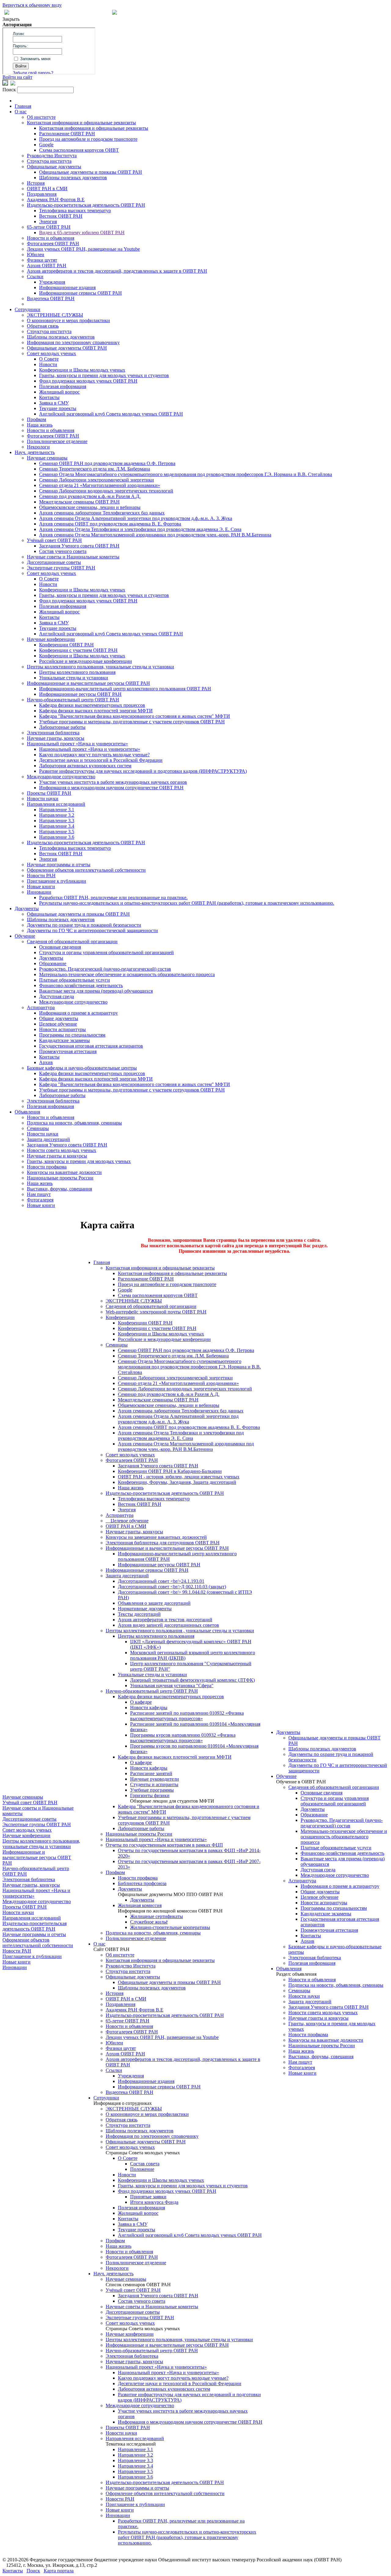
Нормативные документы (145, 1609)
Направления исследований (56, 804)
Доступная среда (57, 996)
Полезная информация (63, 386)
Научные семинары (47, 458)
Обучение (25, 936)
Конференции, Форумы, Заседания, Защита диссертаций (177, 1482)
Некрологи (38, 447)
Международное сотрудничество (61, 777)
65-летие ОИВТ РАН (49, 227)
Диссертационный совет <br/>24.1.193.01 (161, 1581)
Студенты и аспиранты (154, 1784)
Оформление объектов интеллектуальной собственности (86, 870)
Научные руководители (155, 1779)
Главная (23, 106)
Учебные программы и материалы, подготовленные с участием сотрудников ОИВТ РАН (132, 722)
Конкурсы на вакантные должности (64, 1172)
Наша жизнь (40, 425)
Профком (37, 419)
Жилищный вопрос (59, 392)
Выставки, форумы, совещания (59, 1189)
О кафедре (141, 1702)
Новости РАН (41, 876)
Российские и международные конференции (86, 661)
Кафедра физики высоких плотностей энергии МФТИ (96, 711)
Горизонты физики (150, 1795)
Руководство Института (52, 156)
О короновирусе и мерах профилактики (68, 320)
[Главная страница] (115, 13)
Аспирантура (41, 1007)
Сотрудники (27, 309)
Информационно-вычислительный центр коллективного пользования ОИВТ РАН (125, 689)
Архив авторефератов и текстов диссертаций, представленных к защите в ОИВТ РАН (117, 271)
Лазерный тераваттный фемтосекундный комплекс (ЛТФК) (192, 1680)
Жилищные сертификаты (157, 1916)
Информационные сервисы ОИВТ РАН (80, 293)
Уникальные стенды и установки (74, 678)
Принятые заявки (148, 2197)
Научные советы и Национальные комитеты (73, 557)
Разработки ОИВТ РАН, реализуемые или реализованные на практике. (113, 897)
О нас (21, 112)
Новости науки (43, 799)
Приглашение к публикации (57, 881)
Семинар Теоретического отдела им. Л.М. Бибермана (95, 469)
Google (46, 145)
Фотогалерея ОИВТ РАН (53, 243)
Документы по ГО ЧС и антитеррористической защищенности (92, 930)
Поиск (33, 2571)
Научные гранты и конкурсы (57, 1156)
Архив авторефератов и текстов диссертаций (165, 1620)
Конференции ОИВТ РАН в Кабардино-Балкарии (170, 1471)
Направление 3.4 (57, 826)
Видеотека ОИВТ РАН (51, 298)
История (36, 183)
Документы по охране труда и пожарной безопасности (84, 925)
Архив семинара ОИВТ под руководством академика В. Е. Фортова (110, 524)
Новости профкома (47, 1167)
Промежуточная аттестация (68, 1051)
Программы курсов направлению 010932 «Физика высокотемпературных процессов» (183, 1738)
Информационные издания (67, 287)
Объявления (27, 1112)
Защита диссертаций (48, 1139)
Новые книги (41, 887)
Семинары (38, 1128)
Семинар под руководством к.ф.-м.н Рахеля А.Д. (90, 496)
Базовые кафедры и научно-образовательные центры (82, 1068)
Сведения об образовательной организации (72, 941)
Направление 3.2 (57, 815)
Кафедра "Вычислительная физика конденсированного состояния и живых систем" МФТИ (135, 716)
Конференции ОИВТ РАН (66, 645)
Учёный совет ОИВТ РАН (54, 540)
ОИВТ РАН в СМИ (47, 189)
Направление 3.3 (57, 821)
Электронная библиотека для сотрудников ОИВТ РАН (163, 1543)
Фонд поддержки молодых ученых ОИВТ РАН (88, 381)
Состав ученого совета (63, 551)
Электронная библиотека (53, 733)
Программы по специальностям (72, 1035)
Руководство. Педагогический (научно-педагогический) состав (105, 969)
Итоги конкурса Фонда (154, 2202)
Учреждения (52, 282)
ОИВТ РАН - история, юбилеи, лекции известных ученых (179, 1477)
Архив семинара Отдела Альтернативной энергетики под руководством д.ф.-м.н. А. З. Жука (136, 518)
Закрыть (11, 19)
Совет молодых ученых (51, 353)
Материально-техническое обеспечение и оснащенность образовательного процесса (127, 974)
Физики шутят (42, 260)
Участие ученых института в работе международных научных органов (113, 782)
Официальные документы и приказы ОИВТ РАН (91, 172)
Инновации (39, 892)
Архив (46, 1062)
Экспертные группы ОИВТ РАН (61, 568)
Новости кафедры (149, 1708)
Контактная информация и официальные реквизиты (81, 123)
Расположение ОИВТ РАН (67, 134)
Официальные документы (54, 167)
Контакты (49, 397)
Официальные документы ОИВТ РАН (67, 348)
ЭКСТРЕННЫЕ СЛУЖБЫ (55, 315)
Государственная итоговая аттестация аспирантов (91, 1046)
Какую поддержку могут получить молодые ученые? (94, 755)
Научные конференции (51, 639)
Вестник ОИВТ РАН (61, 216)
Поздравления (42, 194)
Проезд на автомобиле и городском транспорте (88, 139)
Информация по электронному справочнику (73, 342)
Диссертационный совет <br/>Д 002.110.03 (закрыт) (172, 1587)
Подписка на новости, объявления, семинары (74, 1123)
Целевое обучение (58, 1024)
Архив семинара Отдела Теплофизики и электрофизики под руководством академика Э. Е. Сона (140, 529)
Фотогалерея (40, 1200)
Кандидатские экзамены (64, 1040)
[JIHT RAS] (13, 84)
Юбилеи (36, 254)
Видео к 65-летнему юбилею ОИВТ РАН (82, 233)
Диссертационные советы (54, 562)
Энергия (48, 222)
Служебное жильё (149, 1922)
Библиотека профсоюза (142, 1883)
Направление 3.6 (57, 837)
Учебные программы (152, 1790)
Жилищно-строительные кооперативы (170, 1927)
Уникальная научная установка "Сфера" (172, 1686)
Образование (53, 963)
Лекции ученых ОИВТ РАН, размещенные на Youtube (83, 249)
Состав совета (145, 2164)
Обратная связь (43, 326)
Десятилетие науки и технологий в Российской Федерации (101, 760)
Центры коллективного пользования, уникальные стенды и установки (100, 667)
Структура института (49, 161)
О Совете (49, 359)
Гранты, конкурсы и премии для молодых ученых (79, 1161)
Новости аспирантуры (62, 1029)
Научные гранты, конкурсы (56, 738)
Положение (142, 2169)
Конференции (120, 1317)
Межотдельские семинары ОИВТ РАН (79, 502)
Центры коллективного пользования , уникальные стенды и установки (180, 1631)
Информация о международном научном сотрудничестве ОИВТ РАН (111, 788)
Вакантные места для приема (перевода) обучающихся (96, 991)
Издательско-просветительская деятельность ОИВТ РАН (86, 205)
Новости (48, 364)
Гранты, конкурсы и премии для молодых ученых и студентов (104, 375)
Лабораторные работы (62, 727)
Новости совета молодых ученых (62, 1150)
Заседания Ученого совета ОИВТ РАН (79, 546)
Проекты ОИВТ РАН (49, 793)
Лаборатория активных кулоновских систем (85, 766)
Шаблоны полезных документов (73, 178)
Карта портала (59, 2571)
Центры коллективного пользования (77, 672)
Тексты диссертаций (139, 1614)
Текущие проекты (58, 408)
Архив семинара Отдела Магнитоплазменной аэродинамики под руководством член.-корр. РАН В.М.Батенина (155, 535)
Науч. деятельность (35, 452)
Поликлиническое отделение (57, 441)
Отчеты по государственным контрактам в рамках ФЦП (164, 1845)
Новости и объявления (51, 238)
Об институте (41, 117)
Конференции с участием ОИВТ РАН (78, 650)
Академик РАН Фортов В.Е (56, 200)
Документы (27, 908)
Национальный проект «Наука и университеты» (77, 744)
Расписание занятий (151, 1773)
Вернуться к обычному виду (32, 5)
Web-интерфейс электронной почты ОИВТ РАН (156, 1312)
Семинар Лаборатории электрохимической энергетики (97, 480)
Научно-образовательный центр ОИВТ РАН (73, 700)
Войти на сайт (17, 77)
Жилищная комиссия (140, 1905)
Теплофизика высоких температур (75, 211)
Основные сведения (60, 947)
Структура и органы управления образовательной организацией (106, 952)
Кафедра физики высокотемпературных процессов (92, 705)
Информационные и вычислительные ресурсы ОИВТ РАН (88, 683)
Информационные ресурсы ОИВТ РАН (80, 694)
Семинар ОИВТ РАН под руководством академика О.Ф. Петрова (107, 463)
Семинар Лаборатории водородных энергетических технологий (106, 491)
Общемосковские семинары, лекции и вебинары (90, 507)
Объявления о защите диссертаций (154, 1603)
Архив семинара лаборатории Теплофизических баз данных (102, 513)
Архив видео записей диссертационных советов (168, 1625)
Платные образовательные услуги (75, 980)
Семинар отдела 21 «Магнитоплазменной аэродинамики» (100, 485)
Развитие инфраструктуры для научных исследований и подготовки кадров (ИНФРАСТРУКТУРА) (143, 771)
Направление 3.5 (57, 832)
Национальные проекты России (60, 1178)
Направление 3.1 (57, 810)
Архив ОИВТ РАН (47, 265)
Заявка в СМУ (54, 403)
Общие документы (59, 1018)
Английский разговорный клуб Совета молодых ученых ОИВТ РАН (111, 414)
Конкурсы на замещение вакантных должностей (156, 1537)
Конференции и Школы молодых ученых (82, 370)
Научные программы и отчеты (59, 865)
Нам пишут (39, 1194)
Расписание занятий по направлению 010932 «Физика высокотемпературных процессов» (187, 1716)
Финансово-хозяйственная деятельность (81, 985)
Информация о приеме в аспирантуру (79, 1013)
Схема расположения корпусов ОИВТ (79, 150)
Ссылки (35, 276)
